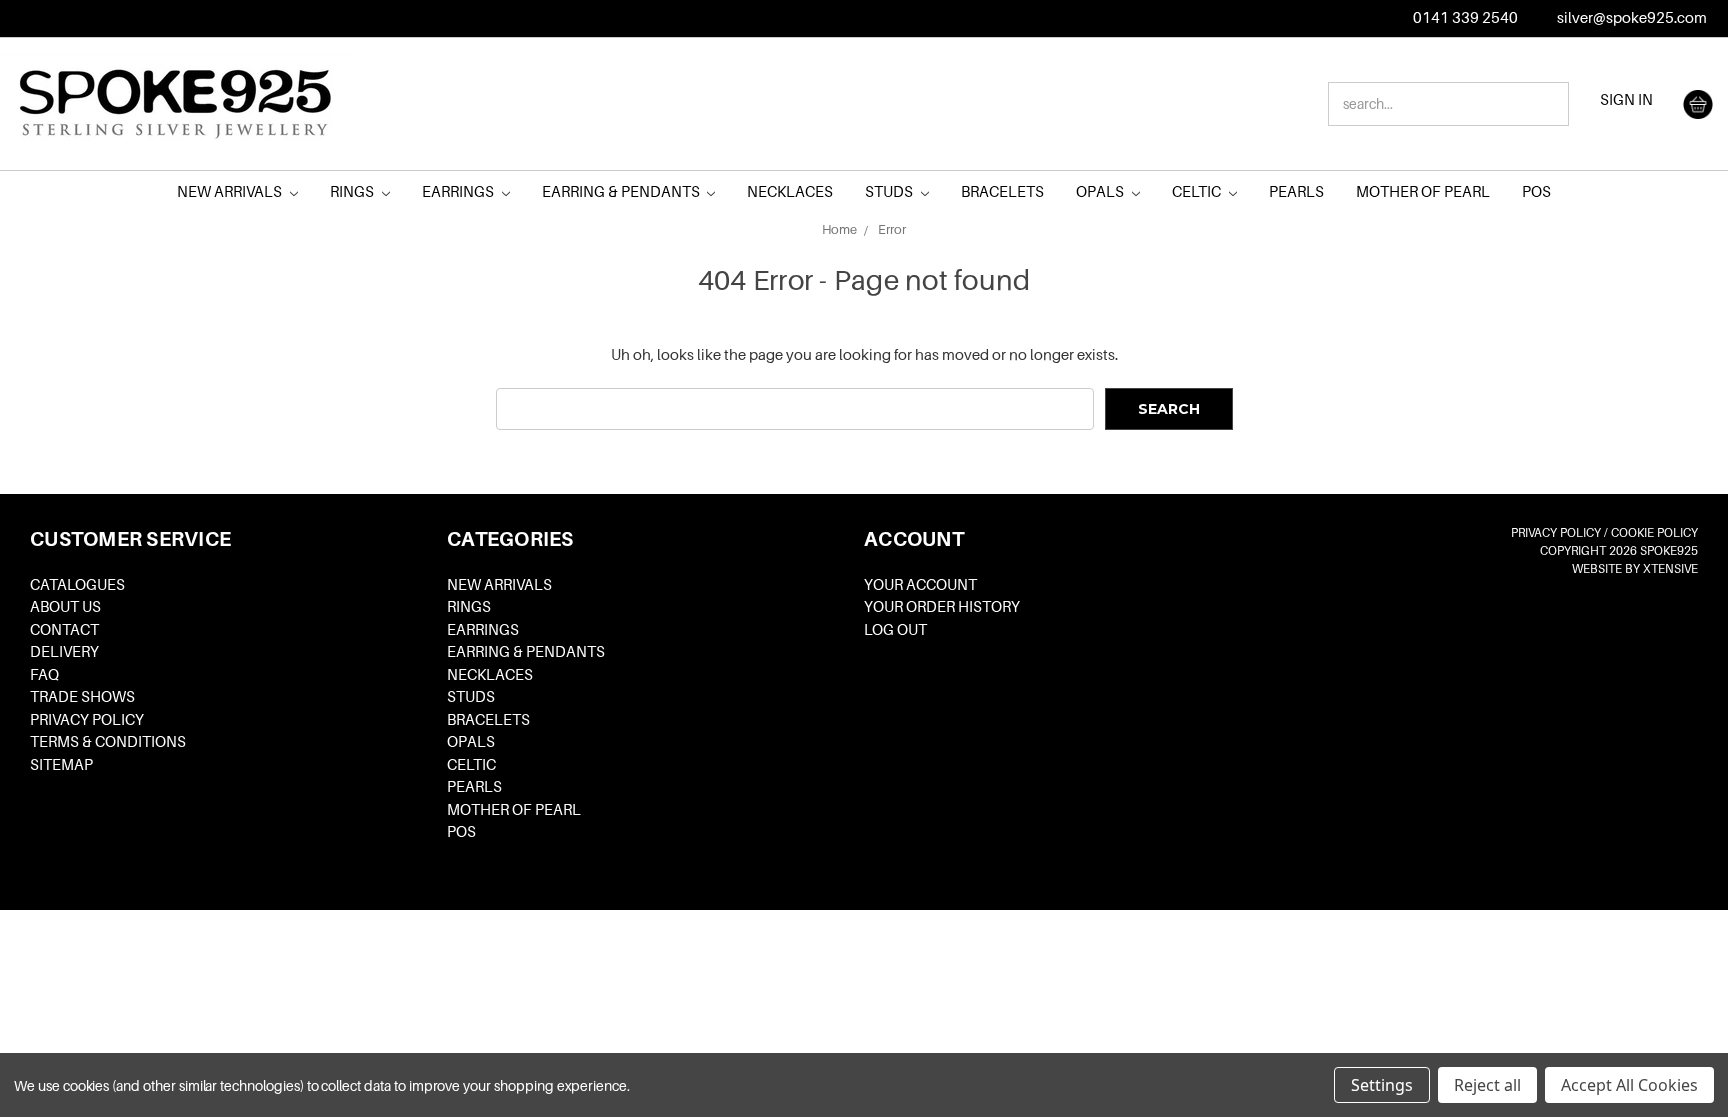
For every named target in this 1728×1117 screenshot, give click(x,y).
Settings (1382, 1085)
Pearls (1296, 192)
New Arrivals (231, 192)
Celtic (1198, 192)
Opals (1101, 192)
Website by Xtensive (1635, 569)
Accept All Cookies (1629, 1085)
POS (1536, 192)
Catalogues (77, 585)
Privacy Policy (87, 720)
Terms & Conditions (108, 742)
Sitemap (61, 765)
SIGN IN (1626, 100)
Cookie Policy (1654, 533)
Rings (353, 192)
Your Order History (942, 607)
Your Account (920, 585)
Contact (64, 630)
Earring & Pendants (622, 192)
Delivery (64, 652)
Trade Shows (82, 697)
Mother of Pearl (1423, 192)
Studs (890, 192)
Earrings (459, 192)
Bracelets (1002, 192)
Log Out (895, 630)
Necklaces (790, 192)
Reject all (1487, 1085)
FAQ (44, 675)
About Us (65, 607)
